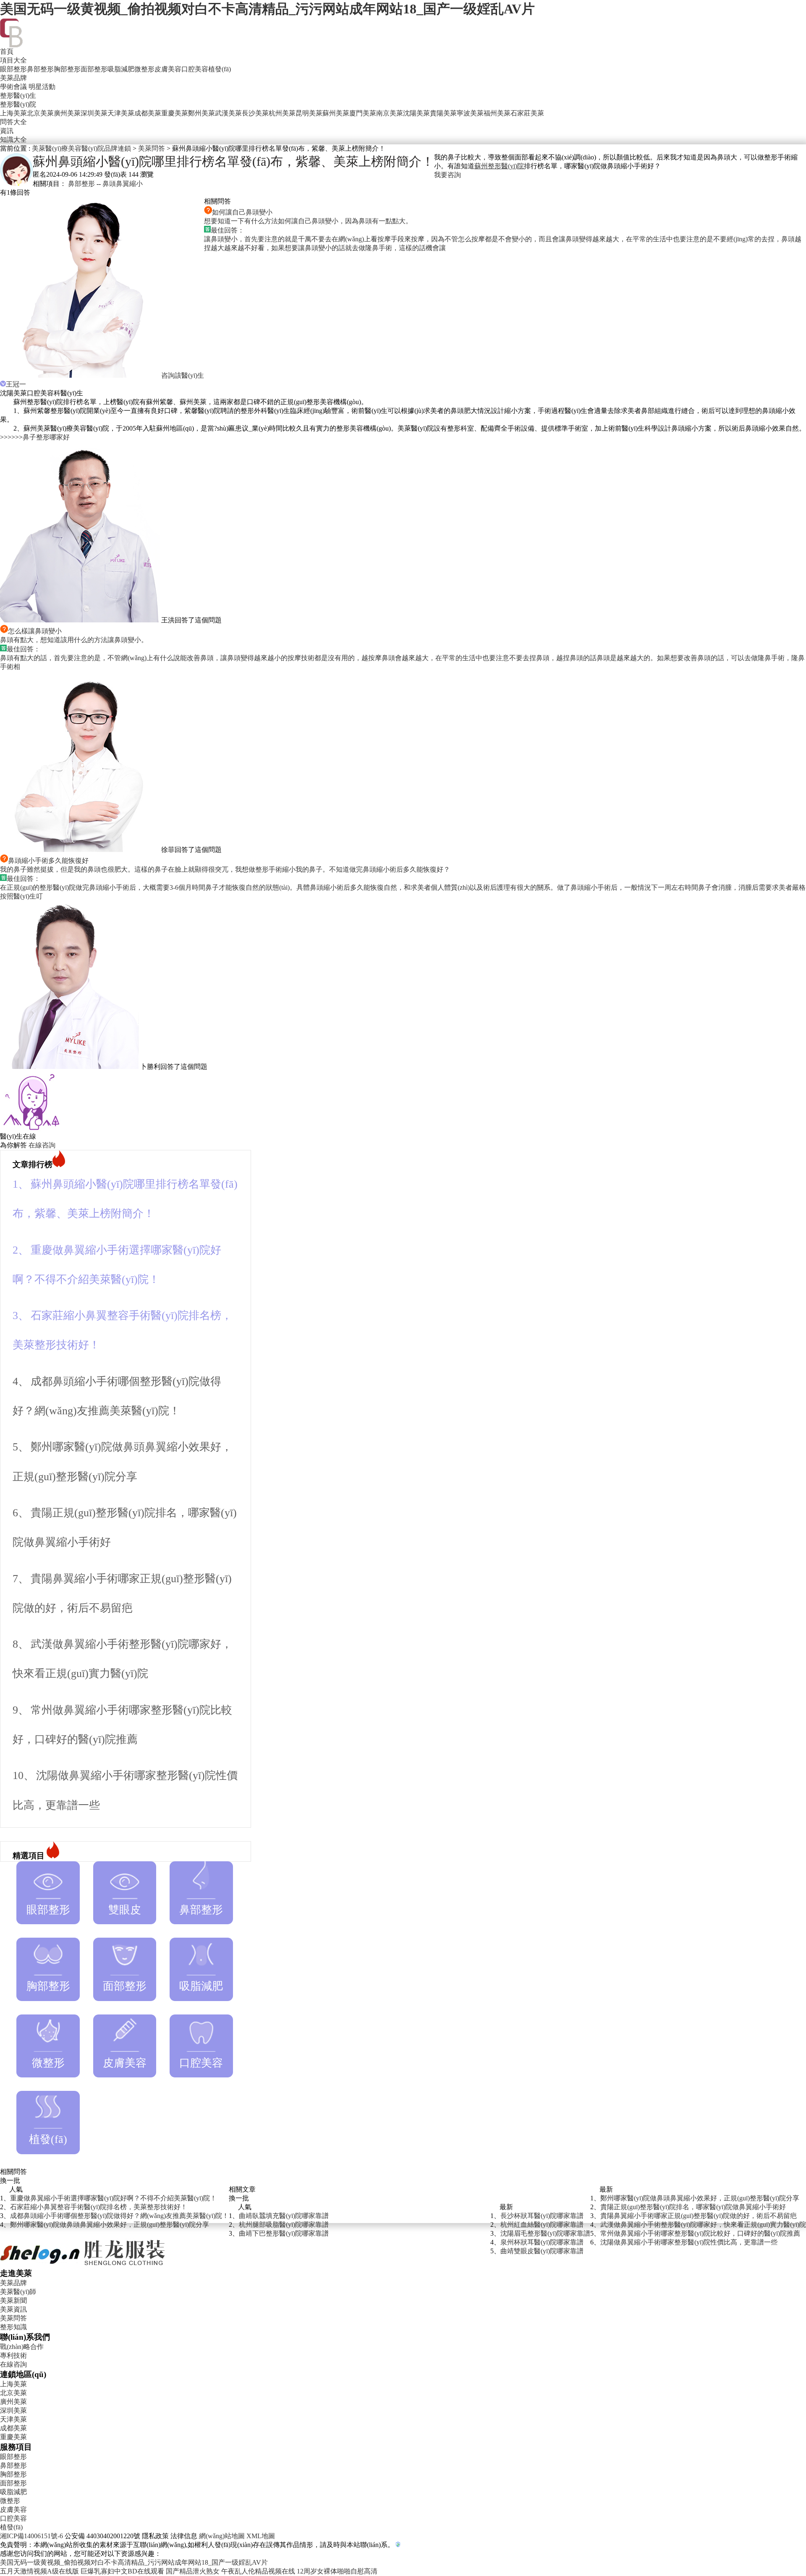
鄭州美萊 (201, 113)
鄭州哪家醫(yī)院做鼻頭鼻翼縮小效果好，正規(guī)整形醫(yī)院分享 (700, 2198)
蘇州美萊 (336, 113)
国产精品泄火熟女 (193, 2571)
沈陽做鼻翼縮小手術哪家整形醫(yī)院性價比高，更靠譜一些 (689, 2242)
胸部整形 (67, 69)
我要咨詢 (447, 175)
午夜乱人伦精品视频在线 (258, 2571)
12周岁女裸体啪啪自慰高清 (337, 2571)
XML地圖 (261, 2536)
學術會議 (13, 87)
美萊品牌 (13, 78)
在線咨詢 (42, 1145)
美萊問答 (152, 148)
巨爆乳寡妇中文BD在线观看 (122, 2571)
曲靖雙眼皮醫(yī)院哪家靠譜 (542, 2251)
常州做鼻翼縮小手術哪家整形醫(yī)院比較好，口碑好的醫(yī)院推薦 (700, 2233)
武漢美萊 (228, 113)
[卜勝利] (70, 1067)
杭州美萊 (282, 113)
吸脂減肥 (121, 69)
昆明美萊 (309, 113)
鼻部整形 (40, 69)
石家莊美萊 (527, 113)
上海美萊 (13, 113)
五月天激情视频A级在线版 (39, 2571)
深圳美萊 (94, 113)
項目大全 (13, 60)
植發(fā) (220, 69)
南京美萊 (390, 113)
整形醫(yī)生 (18, 95)
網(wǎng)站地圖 (222, 2536)
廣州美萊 (67, 113)
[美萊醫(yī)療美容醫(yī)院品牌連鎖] (83, 2266)
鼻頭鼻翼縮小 (123, 184)
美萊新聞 (13, 2300)
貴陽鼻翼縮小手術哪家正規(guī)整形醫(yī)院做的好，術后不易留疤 (699, 2216)
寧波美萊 (470, 113)
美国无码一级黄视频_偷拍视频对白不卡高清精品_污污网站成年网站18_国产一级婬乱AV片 (267, 9)
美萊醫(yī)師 (18, 2292)
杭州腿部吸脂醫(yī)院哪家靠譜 (284, 2225)
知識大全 (13, 140)
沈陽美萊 (416, 113)
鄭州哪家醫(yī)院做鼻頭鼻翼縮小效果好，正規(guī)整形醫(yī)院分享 (110, 2225)
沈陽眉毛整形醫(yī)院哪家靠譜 (545, 2233)
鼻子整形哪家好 (46, 437)
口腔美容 (195, 69)
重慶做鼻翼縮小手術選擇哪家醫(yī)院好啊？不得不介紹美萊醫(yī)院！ (113, 2198)
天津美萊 (121, 113)
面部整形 (94, 69)
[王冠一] (81, 375)
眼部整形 (13, 69)
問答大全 (13, 122)
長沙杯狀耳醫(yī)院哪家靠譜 (542, 2216)
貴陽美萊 (443, 113)
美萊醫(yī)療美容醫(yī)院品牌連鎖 (81, 148)
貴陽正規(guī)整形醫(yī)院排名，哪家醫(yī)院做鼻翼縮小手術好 (693, 2207)
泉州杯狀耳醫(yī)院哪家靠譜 (542, 2242)
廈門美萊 (363, 113)
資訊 (7, 131)
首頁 (7, 51)
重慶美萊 (175, 113)
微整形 (144, 69)
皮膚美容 (168, 69)
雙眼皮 (125, 1910)
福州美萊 (497, 113)
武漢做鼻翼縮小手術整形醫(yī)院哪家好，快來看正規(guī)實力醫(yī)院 (703, 2225)
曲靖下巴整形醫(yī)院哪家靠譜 (284, 2233)
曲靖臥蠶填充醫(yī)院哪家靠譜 (284, 2216)
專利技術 (13, 2355)
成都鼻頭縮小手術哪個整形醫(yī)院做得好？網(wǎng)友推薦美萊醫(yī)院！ (119, 2216)
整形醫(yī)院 (18, 104)
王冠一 (16, 384)
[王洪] (81, 620)
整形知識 (13, 2327)
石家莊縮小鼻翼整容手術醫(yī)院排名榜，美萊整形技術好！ (99, 2207)
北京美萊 (40, 113)
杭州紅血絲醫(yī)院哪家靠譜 (542, 2225)
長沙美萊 (255, 113)
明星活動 (42, 87)
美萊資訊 (13, 2309)
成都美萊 (148, 113)
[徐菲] (81, 850)
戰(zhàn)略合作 (22, 2347)
